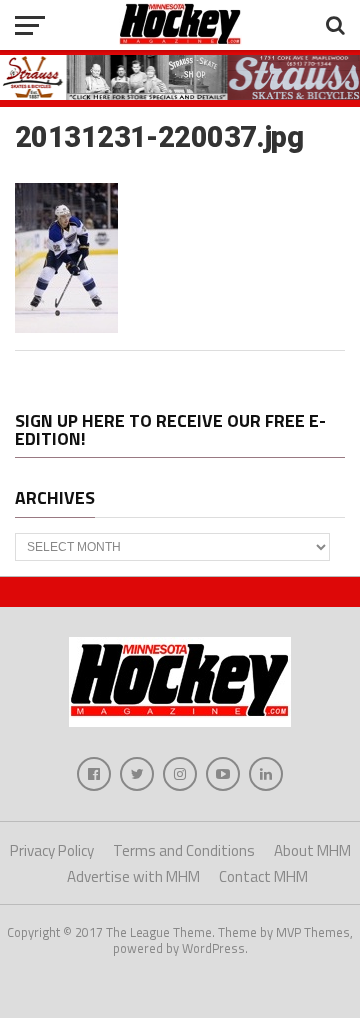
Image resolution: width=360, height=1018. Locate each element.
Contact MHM (263, 876)
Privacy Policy (52, 850)
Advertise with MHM (133, 876)
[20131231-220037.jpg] (66, 327)
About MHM (312, 850)
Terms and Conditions (184, 850)
